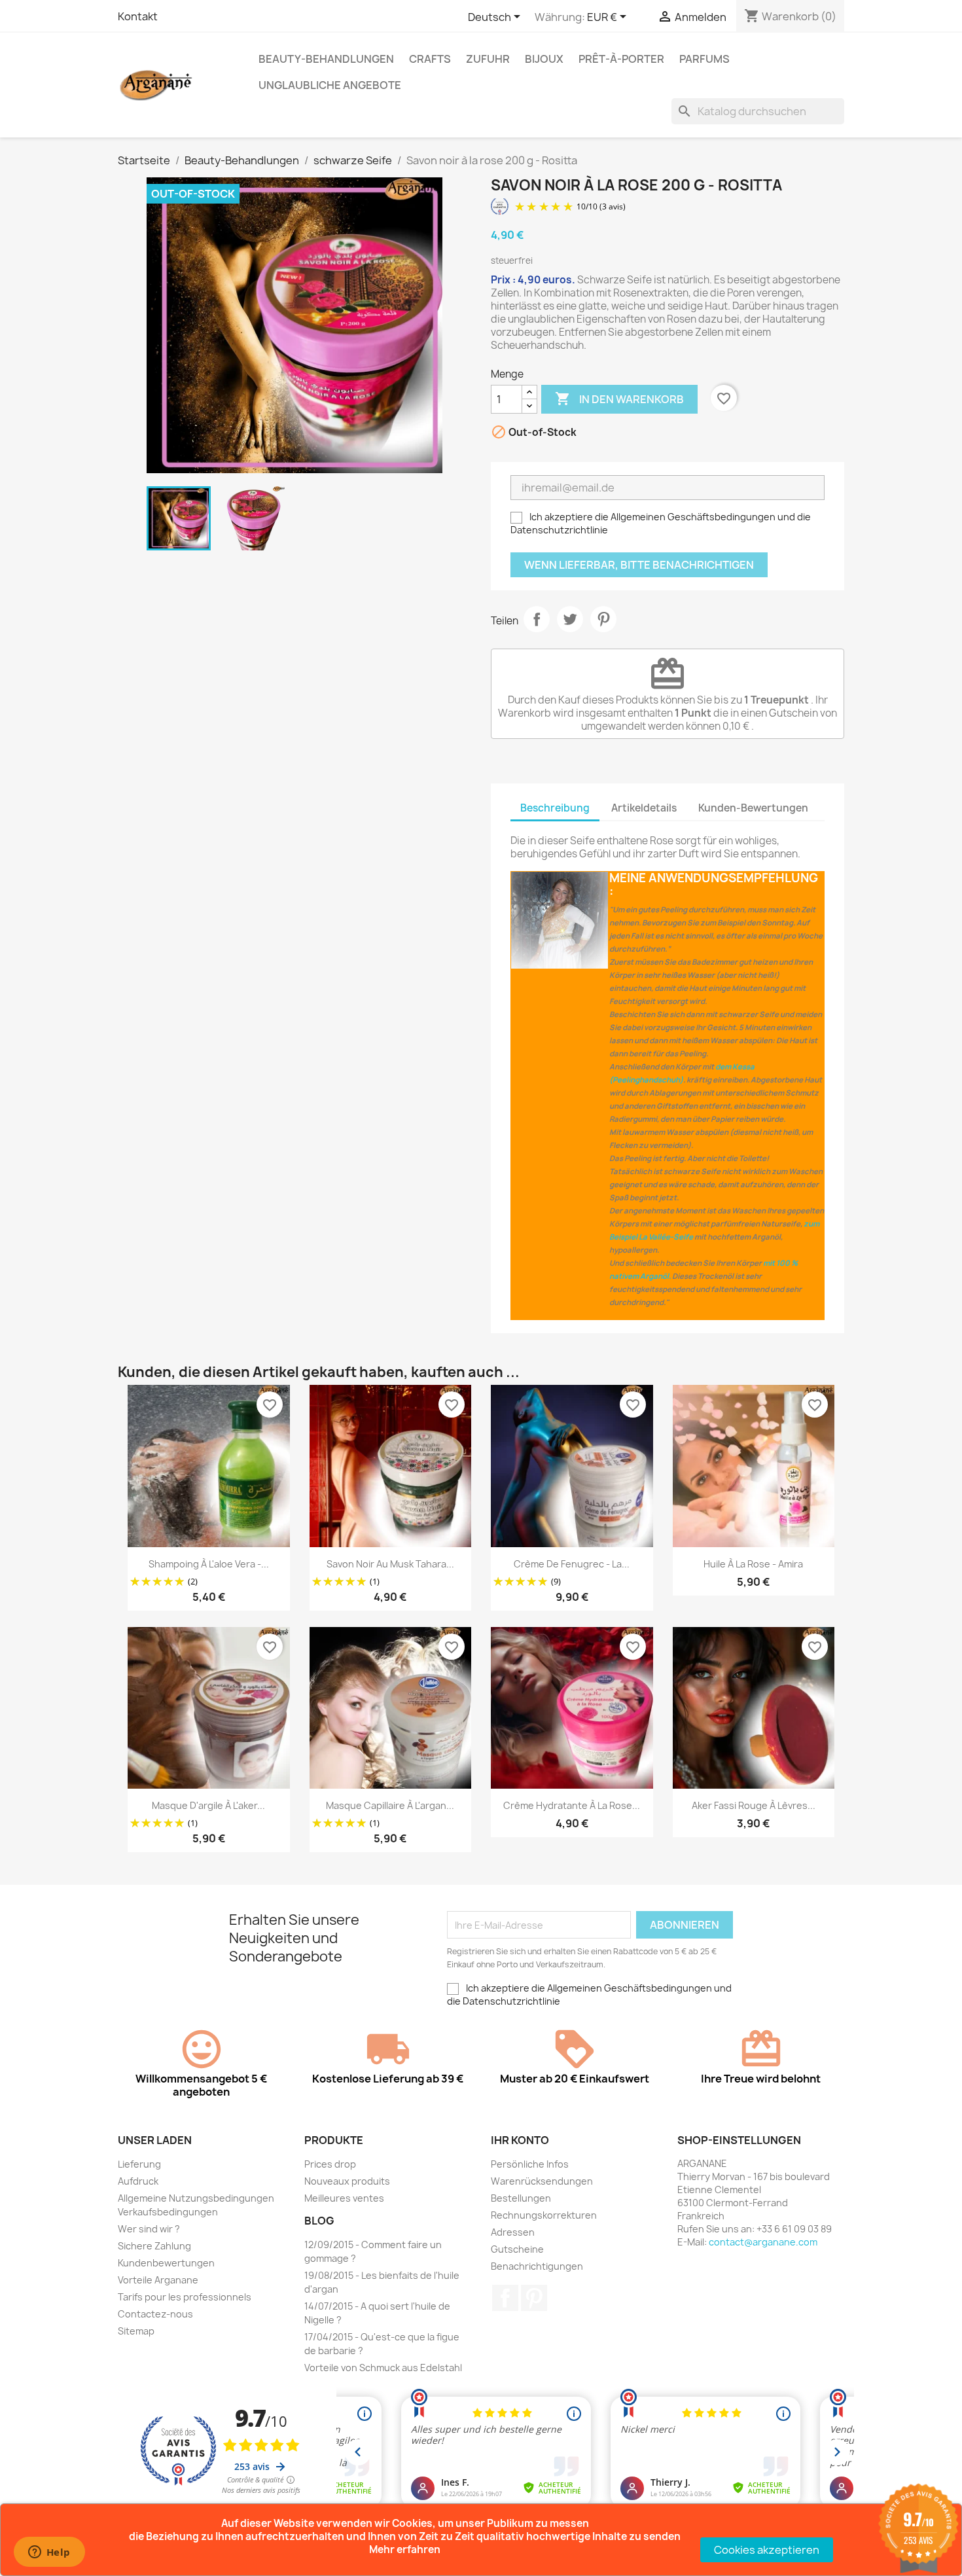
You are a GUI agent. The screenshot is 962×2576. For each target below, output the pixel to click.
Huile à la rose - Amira (753, 1564)
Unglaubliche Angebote (330, 85)
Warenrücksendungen (542, 2181)
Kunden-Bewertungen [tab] (753, 808)
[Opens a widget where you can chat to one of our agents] (49, 2553)
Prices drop (330, 2164)
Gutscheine (517, 2249)
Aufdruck (138, 2181)
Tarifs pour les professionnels (185, 2297)
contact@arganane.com (763, 2242)
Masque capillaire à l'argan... (390, 1805)
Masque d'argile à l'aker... (208, 1805)
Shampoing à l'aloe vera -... (209, 1564)
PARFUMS (704, 59)
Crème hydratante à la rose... (572, 1805)
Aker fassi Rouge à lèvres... (754, 1805)
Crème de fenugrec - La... (572, 1564)
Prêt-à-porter (621, 59)
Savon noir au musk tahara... (390, 1564)
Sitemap (136, 2331)
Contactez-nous (155, 2314)
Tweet (570, 619)
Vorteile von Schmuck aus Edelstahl (383, 2368)
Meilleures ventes (344, 2198)
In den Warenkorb (619, 399)
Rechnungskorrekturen (544, 2215)
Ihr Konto (520, 2140)
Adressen (513, 2232)
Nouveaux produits (347, 2181)
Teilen (537, 619)
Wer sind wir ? (149, 2229)
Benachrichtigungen (537, 2266)
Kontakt (138, 16)
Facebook (505, 2298)
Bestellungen (521, 2198)
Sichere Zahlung (154, 2246)
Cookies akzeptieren (767, 2550)
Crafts (430, 59)
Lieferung (139, 2164)
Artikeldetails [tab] (644, 808)
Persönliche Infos (530, 2164)
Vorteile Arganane (158, 2280)
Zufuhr (488, 59)
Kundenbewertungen (166, 2263)
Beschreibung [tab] (555, 808)
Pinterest (603, 619)
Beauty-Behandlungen (326, 59)
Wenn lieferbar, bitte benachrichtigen (639, 565)
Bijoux (544, 59)
